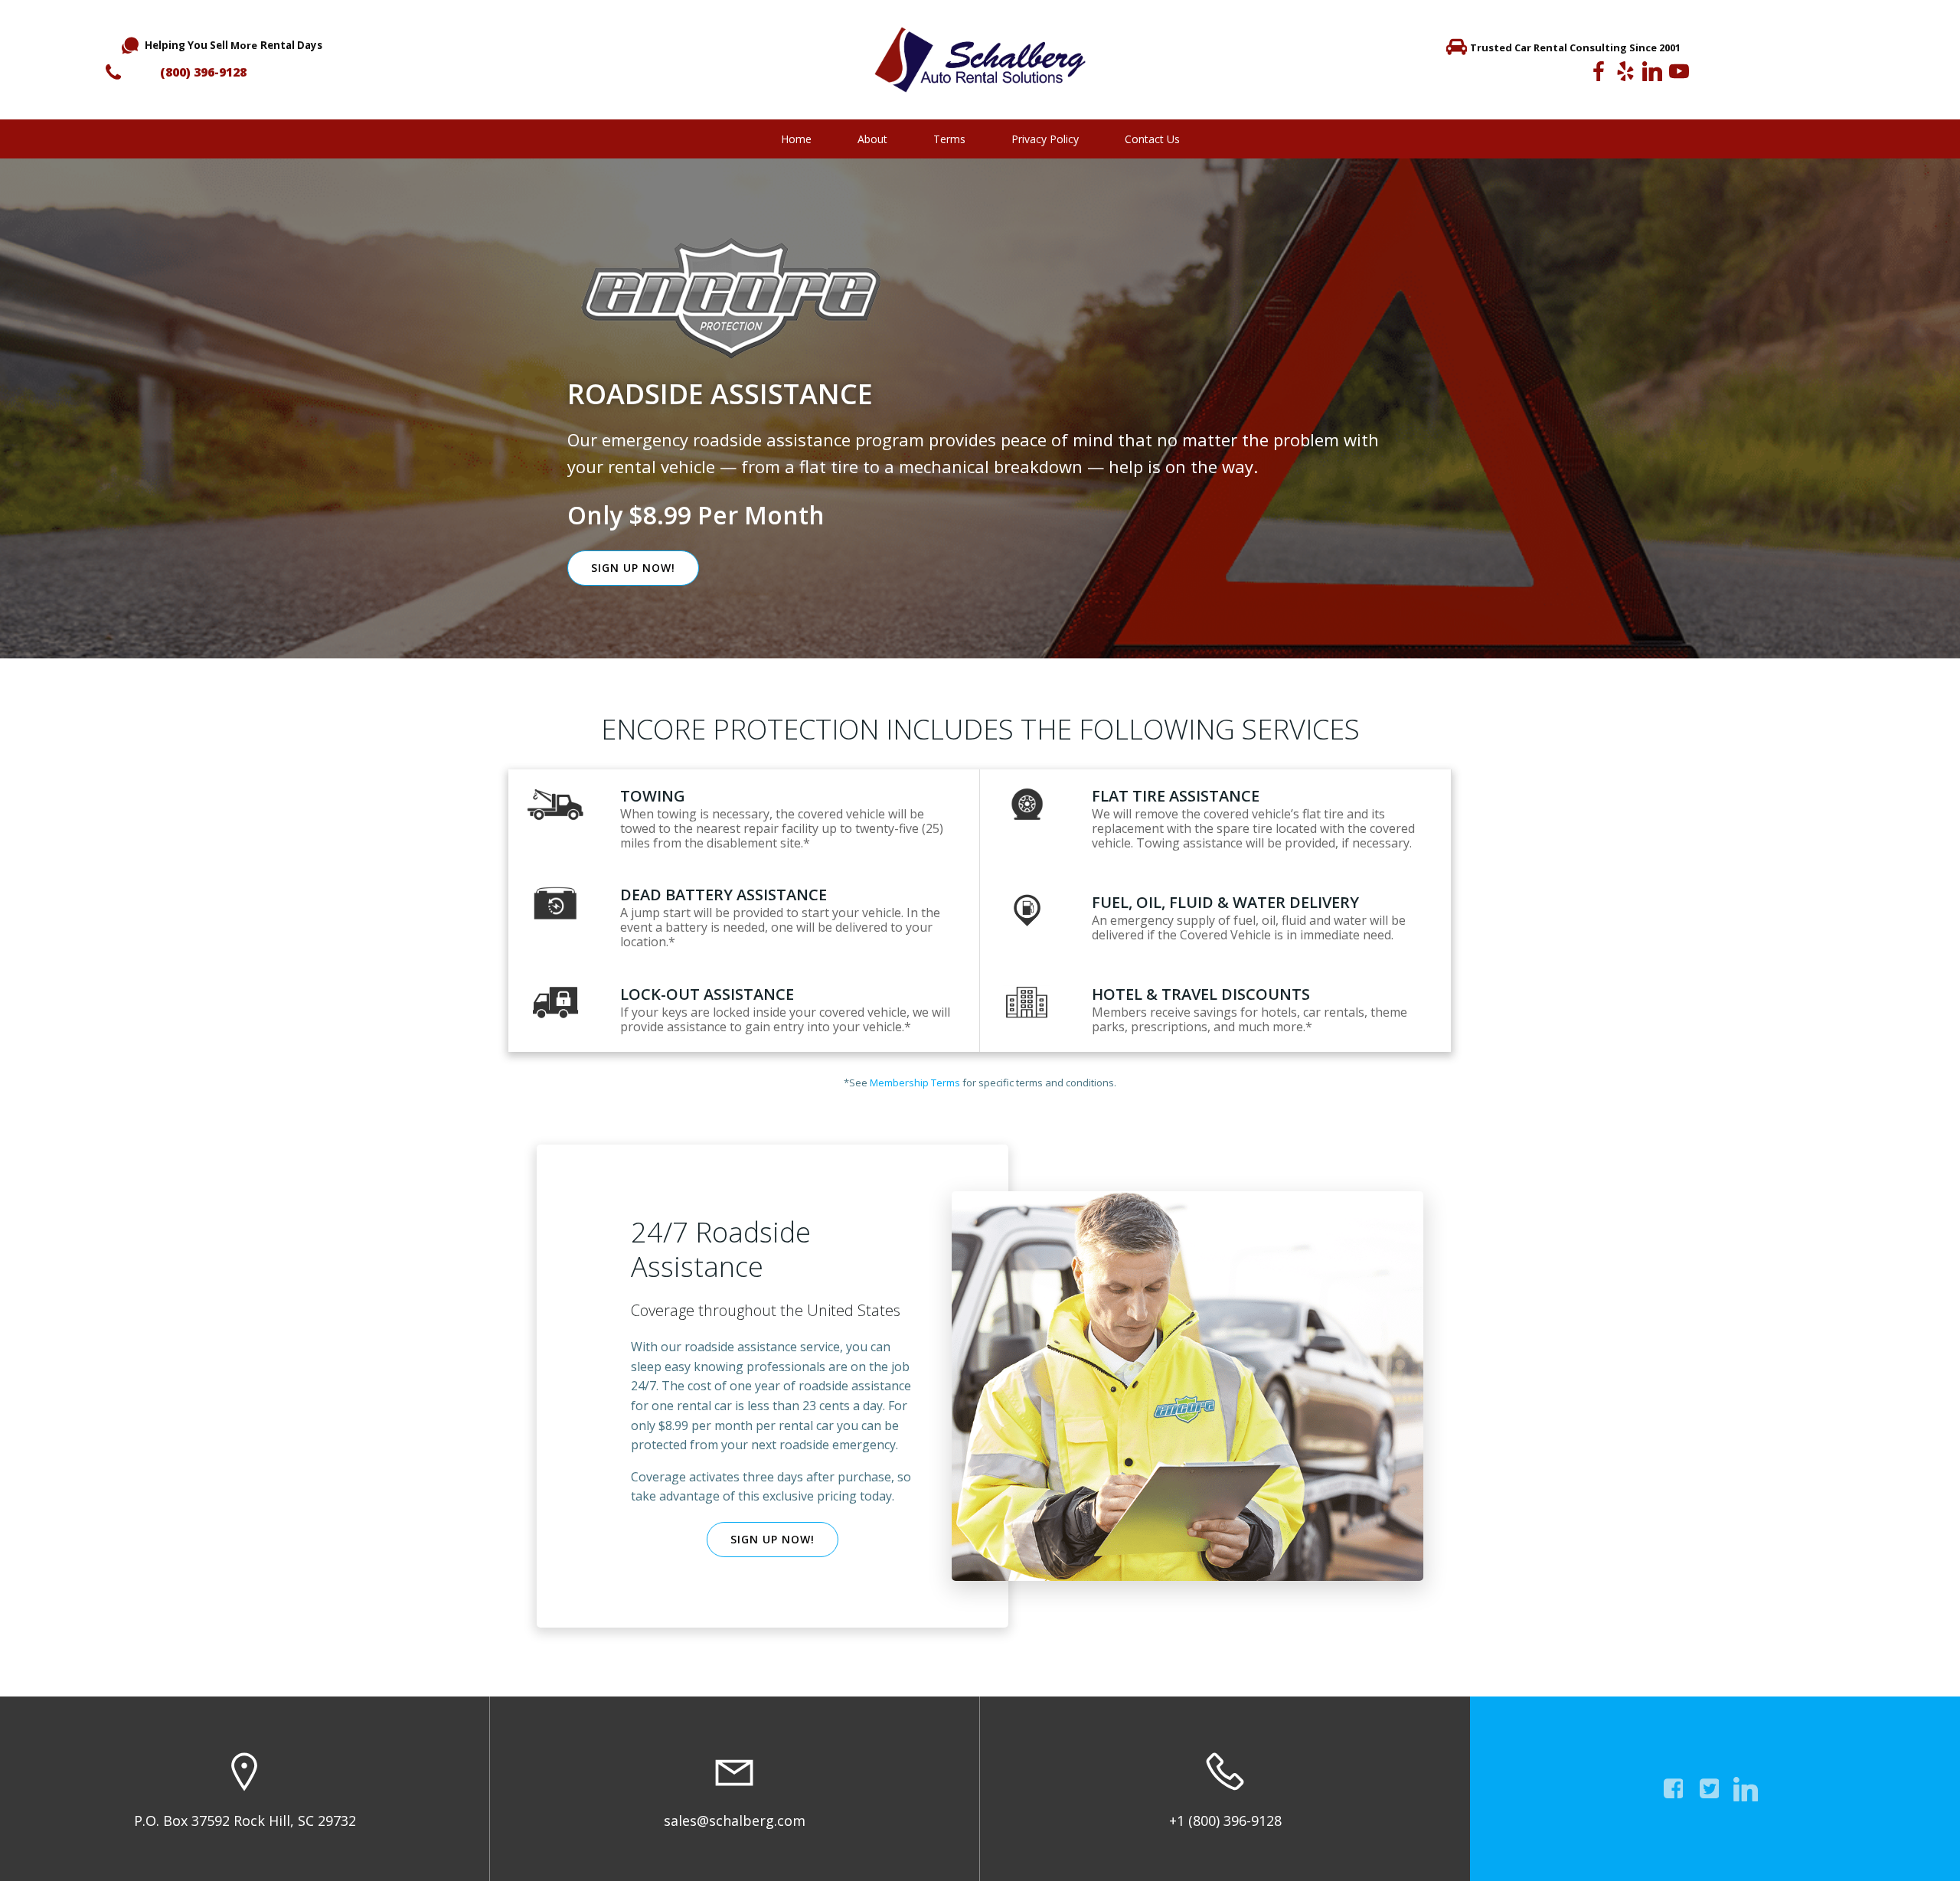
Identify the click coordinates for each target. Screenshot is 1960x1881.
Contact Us (1152, 139)
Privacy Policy (1045, 139)
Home (796, 139)
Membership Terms (915, 1083)
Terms (949, 139)
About (872, 139)
